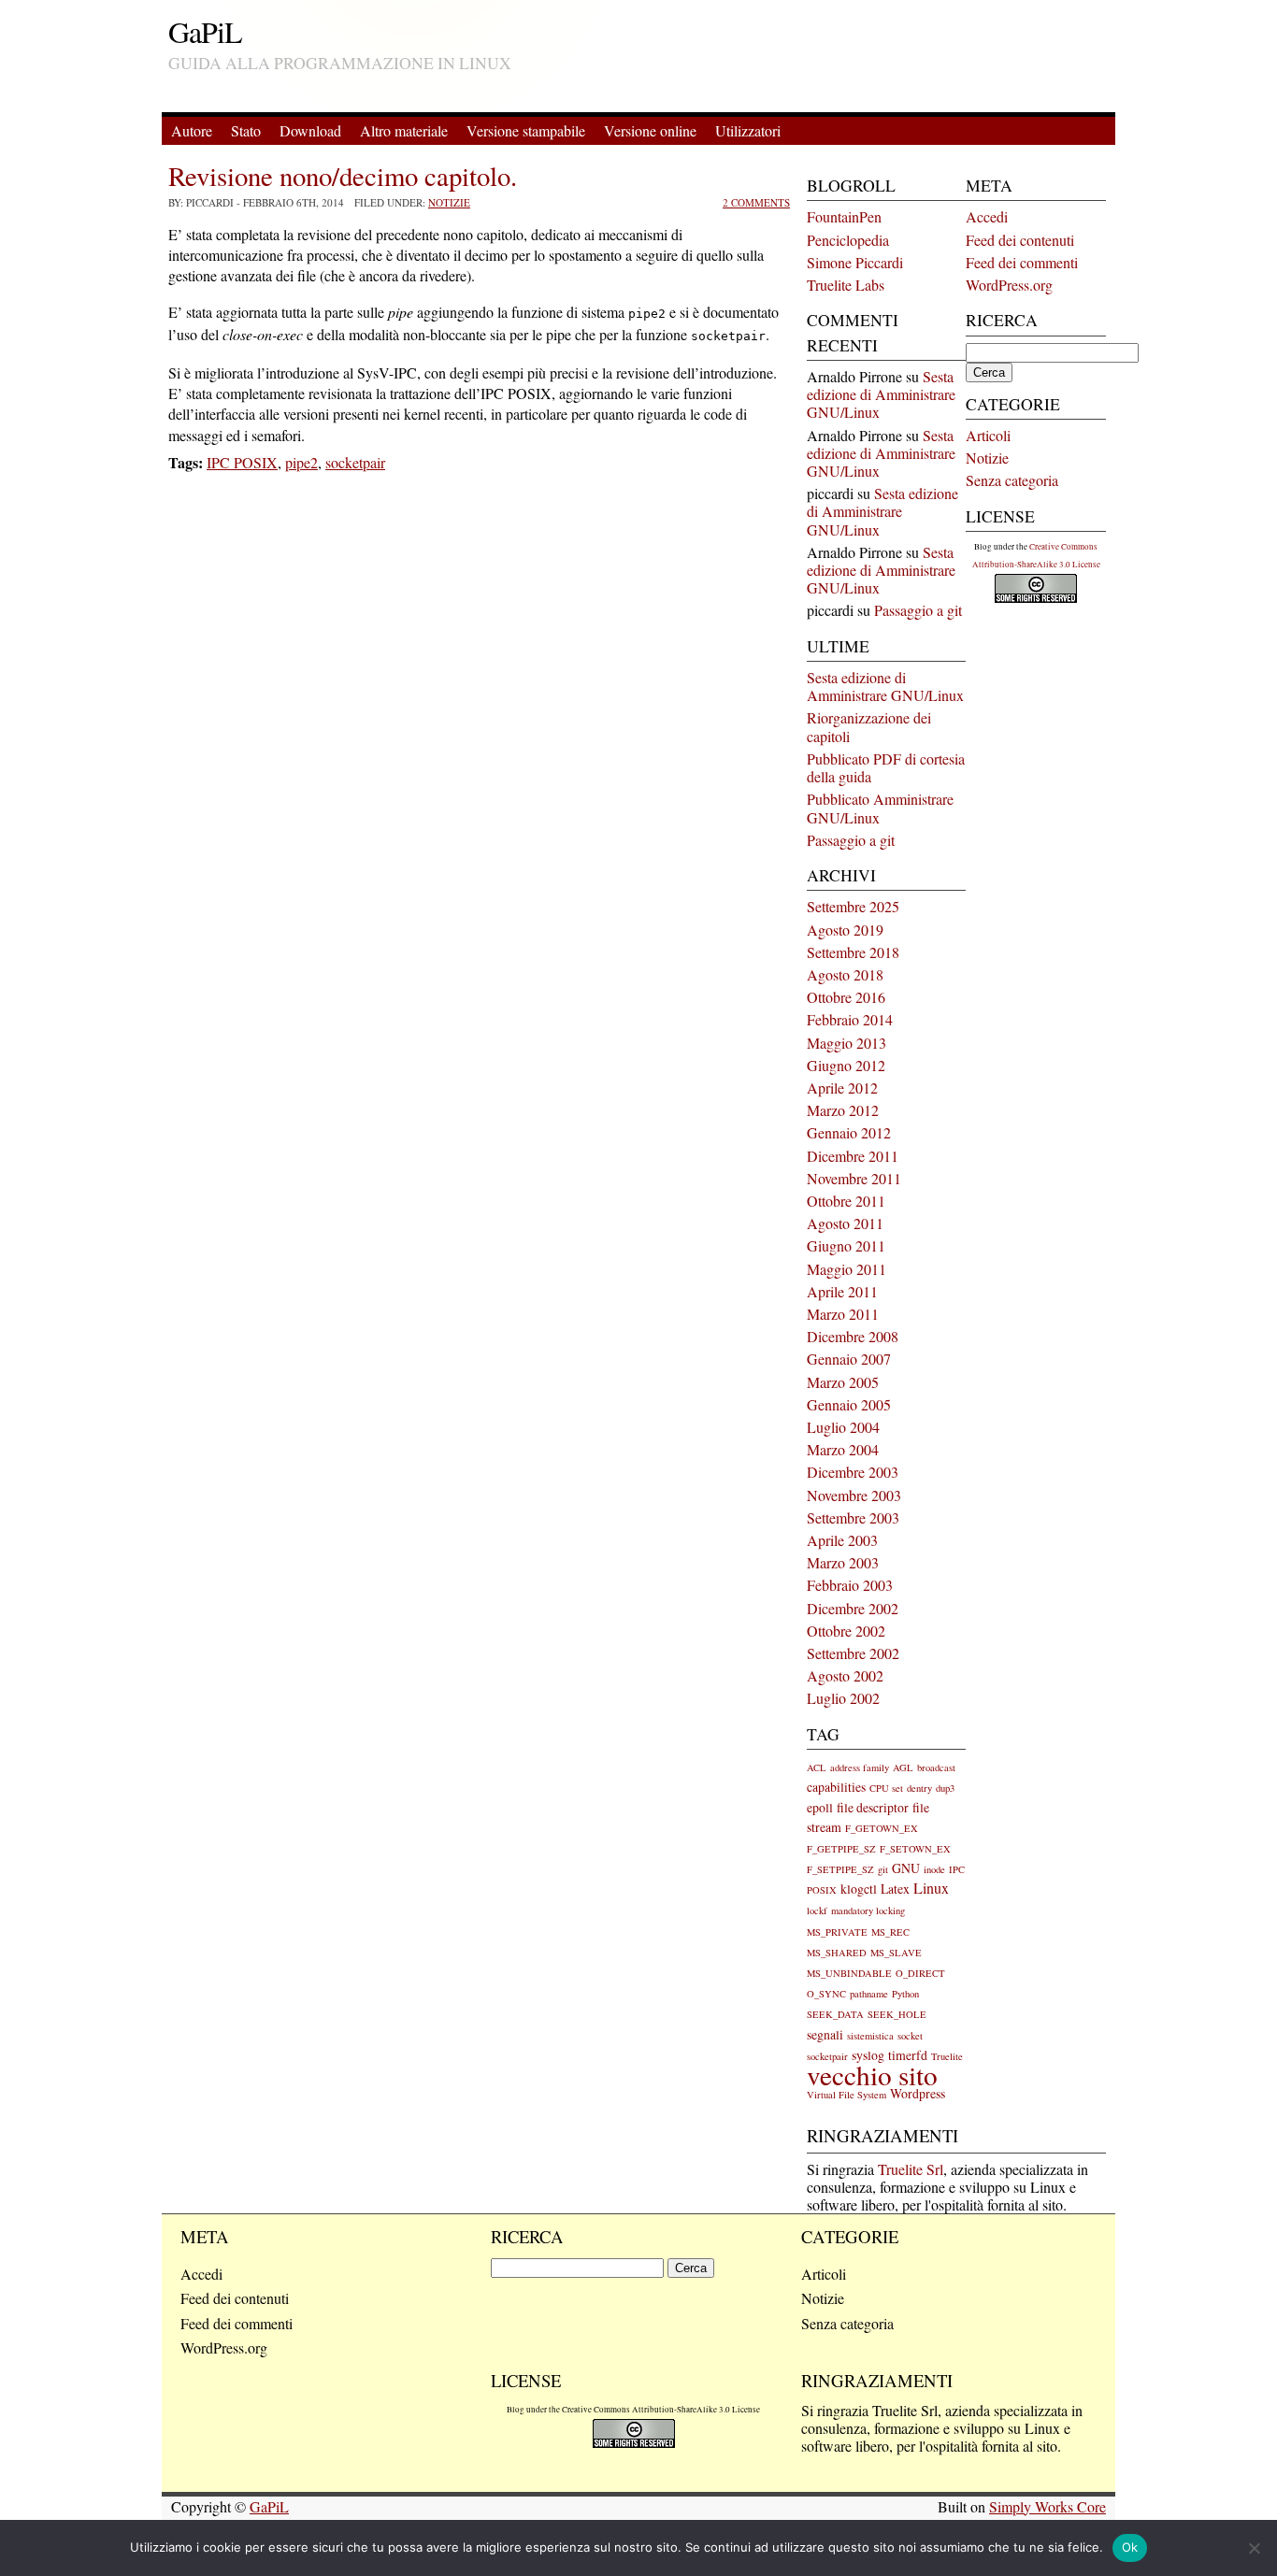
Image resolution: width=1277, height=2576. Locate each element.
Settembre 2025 (853, 906)
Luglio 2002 (843, 1698)
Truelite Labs (846, 285)
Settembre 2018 (853, 952)
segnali (825, 2034)
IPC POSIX (242, 462)
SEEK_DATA (835, 2014)
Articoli (988, 435)
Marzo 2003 (843, 1562)
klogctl (859, 1889)
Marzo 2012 (843, 1110)
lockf (817, 1911)
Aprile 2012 (842, 1088)
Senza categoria (1012, 480)
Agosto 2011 (845, 1223)
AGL (903, 1767)
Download (310, 130)
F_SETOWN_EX (915, 1849)
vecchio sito (872, 2075)
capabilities (836, 1787)
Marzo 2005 (843, 1382)
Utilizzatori (748, 130)
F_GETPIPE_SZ (841, 1849)
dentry (919, 1788)
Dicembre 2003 (853, 1472)
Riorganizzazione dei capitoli (869, 726)
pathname (869, 1994)
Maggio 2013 (847, 1043)
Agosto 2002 (845, 1675)
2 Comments (756, 202)
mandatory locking (868, 1911)
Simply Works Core (1047, 2506)
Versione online (650, 130)
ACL (817, 1767)
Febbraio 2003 (850, 1585)
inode (934, 1869)
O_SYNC (826, 1994)
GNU (906, 1868)
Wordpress (918, 2093)
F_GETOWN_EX (882, 1828)
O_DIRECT (920, 1973)
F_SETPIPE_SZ (840, 1869)
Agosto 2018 (845, 974)
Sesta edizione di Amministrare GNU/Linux (881, 394)
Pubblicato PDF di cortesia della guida (886, 767)
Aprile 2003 (842, 1540)
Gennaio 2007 (849, 1359)
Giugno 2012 (846, 1065)
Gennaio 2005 (849, 1404)
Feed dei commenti (1022, 262)
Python (905, 1994)
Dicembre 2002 (853, 1608)
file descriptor (873, 1807)
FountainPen (844, 216)
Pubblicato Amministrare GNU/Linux (880, 808)
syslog (868, 2055)
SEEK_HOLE (897, 2014)
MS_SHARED (837, 1953)
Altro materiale (404, 130)
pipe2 (301, 462)
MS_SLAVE (896, 1953)
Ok (1130, 2547)
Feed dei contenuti (1020, 240)
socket (910, 2036)
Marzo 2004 (843, 1449)
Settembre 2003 (853, 1517)
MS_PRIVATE (837, 1932)
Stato (246, 130)
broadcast (936, 1767)
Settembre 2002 (853, 1653)
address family (860, 1767)
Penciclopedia (848, 240)
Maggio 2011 (847, 1269)
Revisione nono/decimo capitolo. (343, 176)
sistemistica (870, 2036)
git (883, 1869)
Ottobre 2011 (846, 1201)
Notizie (449, 202)
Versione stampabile (526, 130)
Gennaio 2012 (849, 1132)
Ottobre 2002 (846, 1631)
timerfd (908, 2055)
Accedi (987, 216)
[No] (1254, 2548)
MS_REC (890, 1932)
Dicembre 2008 (853, 1336)
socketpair (355, 462)
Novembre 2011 (854, 1178)
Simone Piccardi (855, 262)
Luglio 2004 (843, 1427)
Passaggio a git (918, 610)
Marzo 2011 (843, 1314)
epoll (820, 1807)
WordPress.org (1009, 285)
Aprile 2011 (842, 1291)
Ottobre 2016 (846, 997)
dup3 (945, 1788)
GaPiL (205, 31)
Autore (192, 130)
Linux (931, 1888)
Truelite (947, 2056)
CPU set (886, 1788)
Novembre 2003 (854, 1495)
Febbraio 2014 (850, 1019)
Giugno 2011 (846, 1245)
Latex (895, 1889)
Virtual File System (847, 2095)
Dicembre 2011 (853, 1156)
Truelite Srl (911, 2169)
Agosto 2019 (845, 930)
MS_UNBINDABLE (849, 1973)
